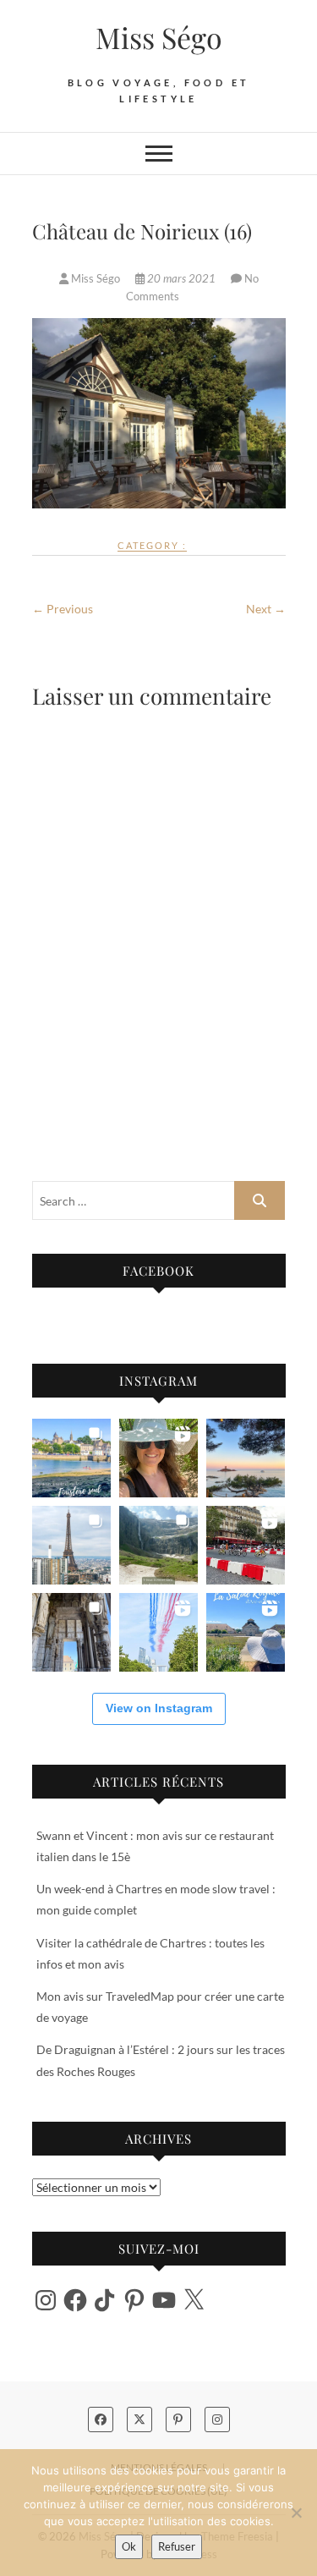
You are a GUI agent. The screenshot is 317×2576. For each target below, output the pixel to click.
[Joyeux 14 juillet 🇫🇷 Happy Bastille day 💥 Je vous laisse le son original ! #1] (158, 1632)
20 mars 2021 (181, 278)
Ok (129, 2546)
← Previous (63, 609)
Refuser (177, 2546)
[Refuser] (296, 2513)
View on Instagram (159, 1708)
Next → (266, 609)
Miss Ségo (159, 37)
